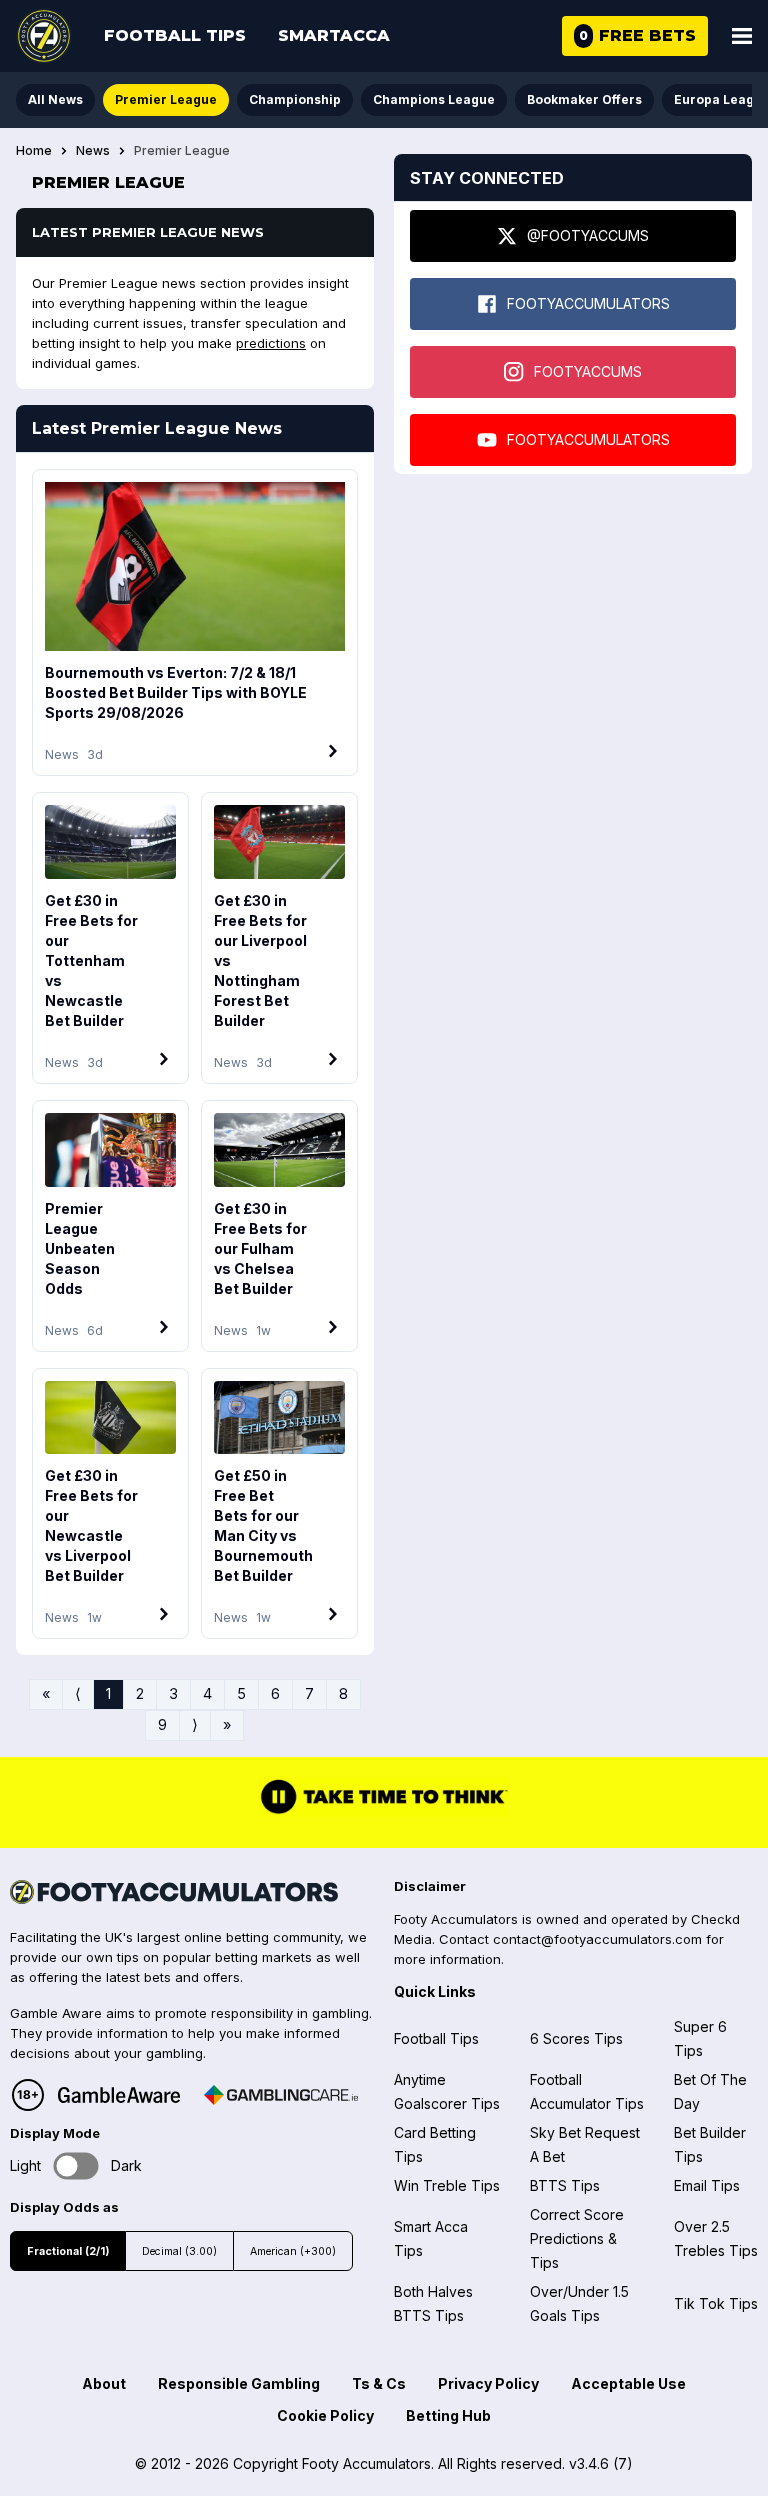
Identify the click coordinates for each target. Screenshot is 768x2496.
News (93, 151)
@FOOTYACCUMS (588, 235)
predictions (271, 343)
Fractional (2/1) (68, 2251)
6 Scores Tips (576, 2038)
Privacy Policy (488, 2383)
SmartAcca (334, 35)
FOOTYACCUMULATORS (588, 303)
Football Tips (175, 35)
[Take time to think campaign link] (384, 1812)
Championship (295, 99)
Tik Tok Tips (716, 2303)
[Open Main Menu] (742, 36)
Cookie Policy (325, 2415)
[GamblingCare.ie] (281, 2095)
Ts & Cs (379, 2383)
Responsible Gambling (239, 2383)
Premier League (166, 99)
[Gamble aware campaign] (119, 2095)
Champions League (434, 99)
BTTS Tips (565, 2185)
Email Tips (707, 2185)
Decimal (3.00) (179, 2251)
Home (34, 151)
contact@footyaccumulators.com (597, 1939)
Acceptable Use (628, 2383)
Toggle (76, 2165)
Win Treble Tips (447, 2185)
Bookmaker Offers (584, 99)
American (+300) (293, 2251)
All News (55, 99)
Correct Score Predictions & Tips (577, 2238)
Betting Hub (448, 2415)
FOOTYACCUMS (588, 371)
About (104, 2383)
